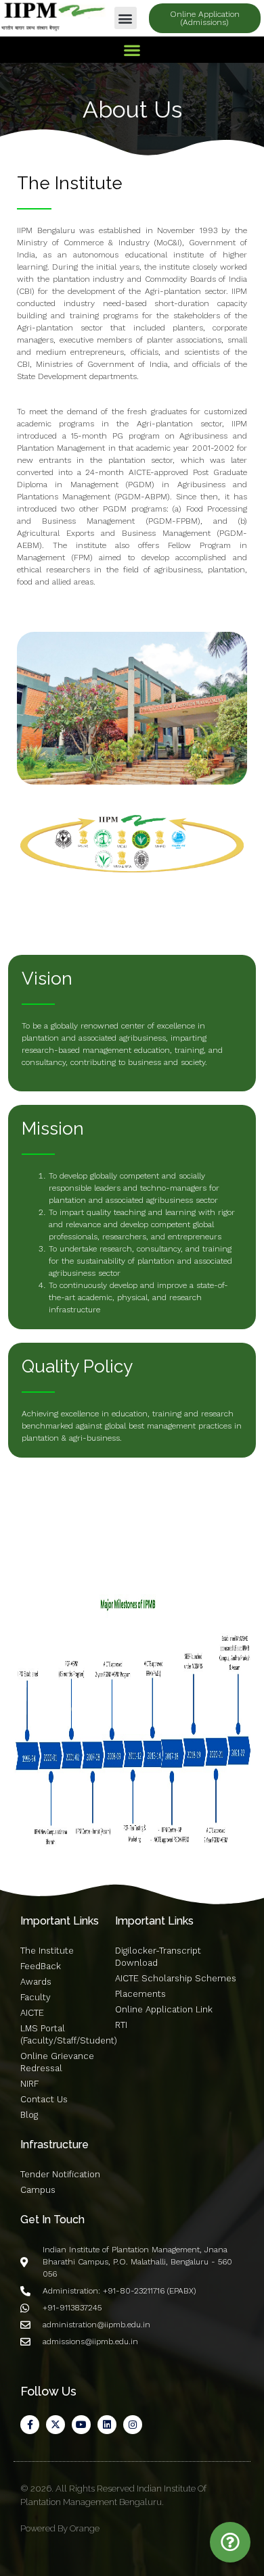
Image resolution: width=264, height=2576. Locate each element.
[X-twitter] (56, 2425)
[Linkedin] (107, 2425)
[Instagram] (133, 2425)
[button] (126, 18)
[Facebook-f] (30, 2425)
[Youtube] (81, 2425)
